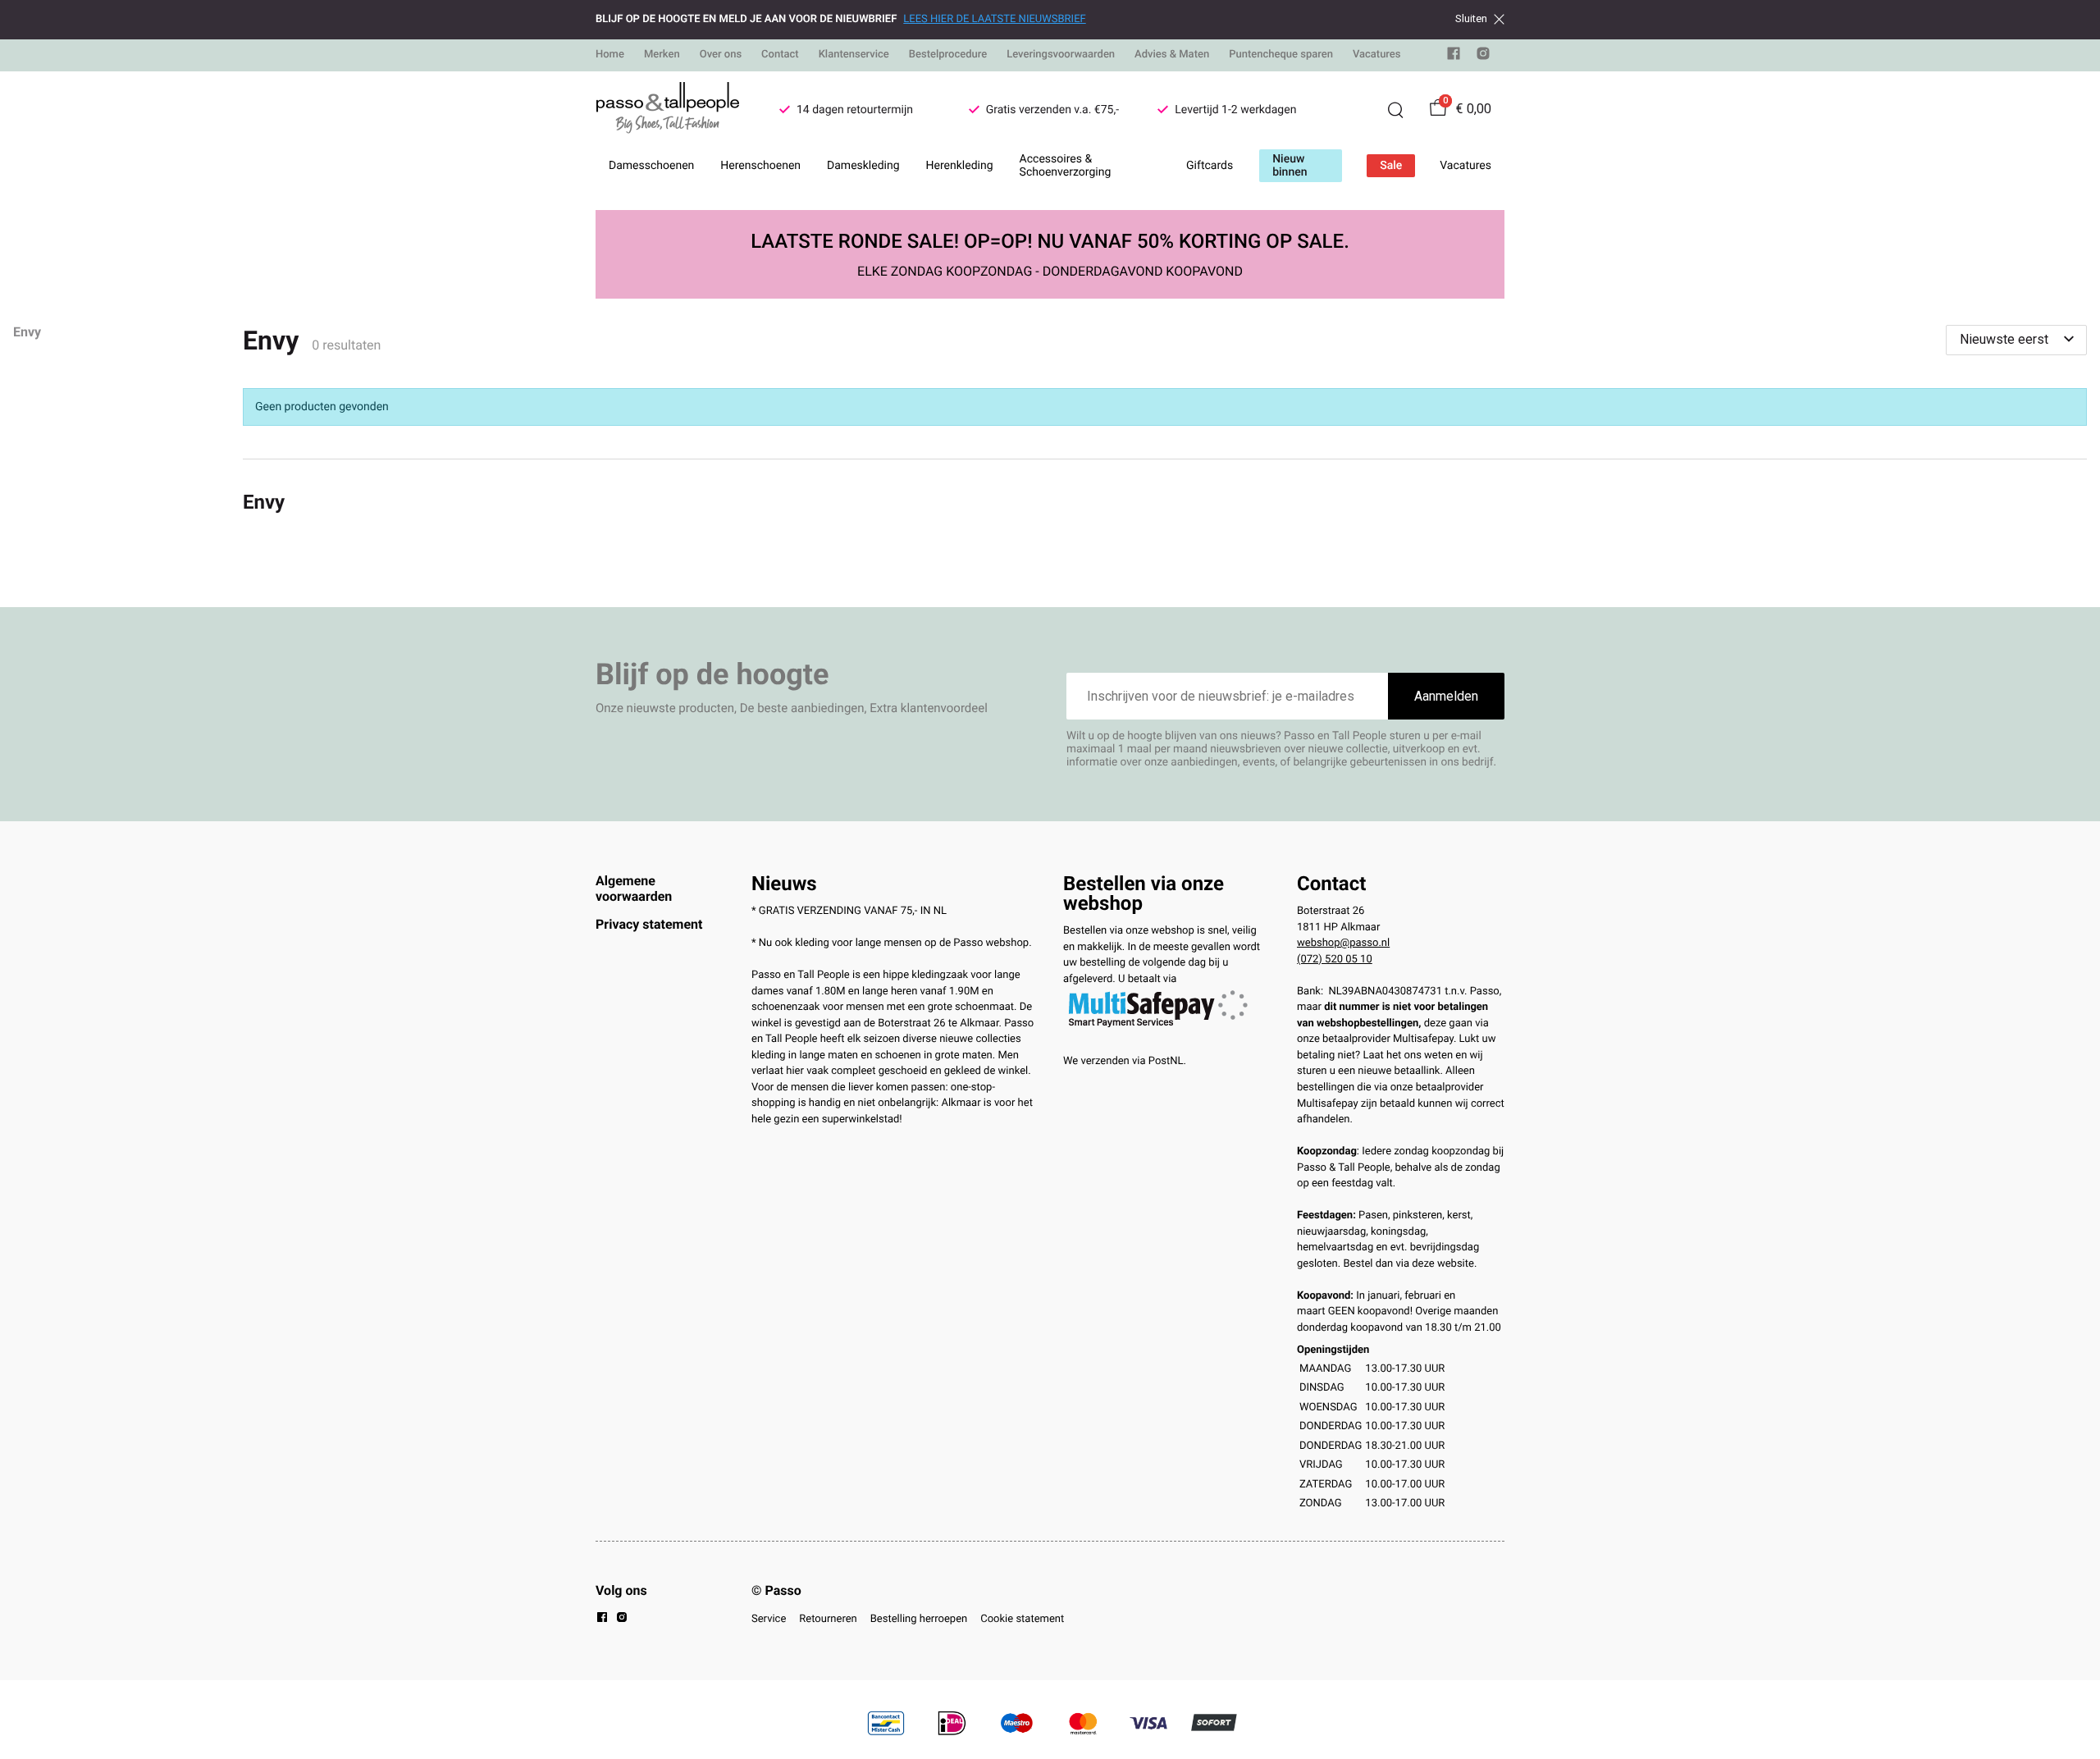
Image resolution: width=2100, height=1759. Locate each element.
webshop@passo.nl (1343, 943)
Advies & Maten (1172, 55)
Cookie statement (1022, 1619)
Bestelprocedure (948, 55)
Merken (662, 55)
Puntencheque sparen (1281, 55)
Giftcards (1210, 166)
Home (610, 55)
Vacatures (1377, 55)
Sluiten (1471, 19)
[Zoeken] (1395, 110)
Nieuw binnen (1290, 166)
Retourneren (828, 1619)
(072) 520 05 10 (1335, 959)
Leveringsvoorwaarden (1061, 55)
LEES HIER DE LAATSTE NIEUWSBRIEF (994, 19)
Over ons (721, 55)
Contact (780, 55)
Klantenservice (854, 55)
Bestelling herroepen (919, 1619)
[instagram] (1483, 57)
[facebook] (1454, 57)
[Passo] (668, 110)
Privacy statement (649, 924)
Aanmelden (1446, 696)
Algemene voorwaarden (634, 888)
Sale (1391, 166)
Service (769, 1619)
